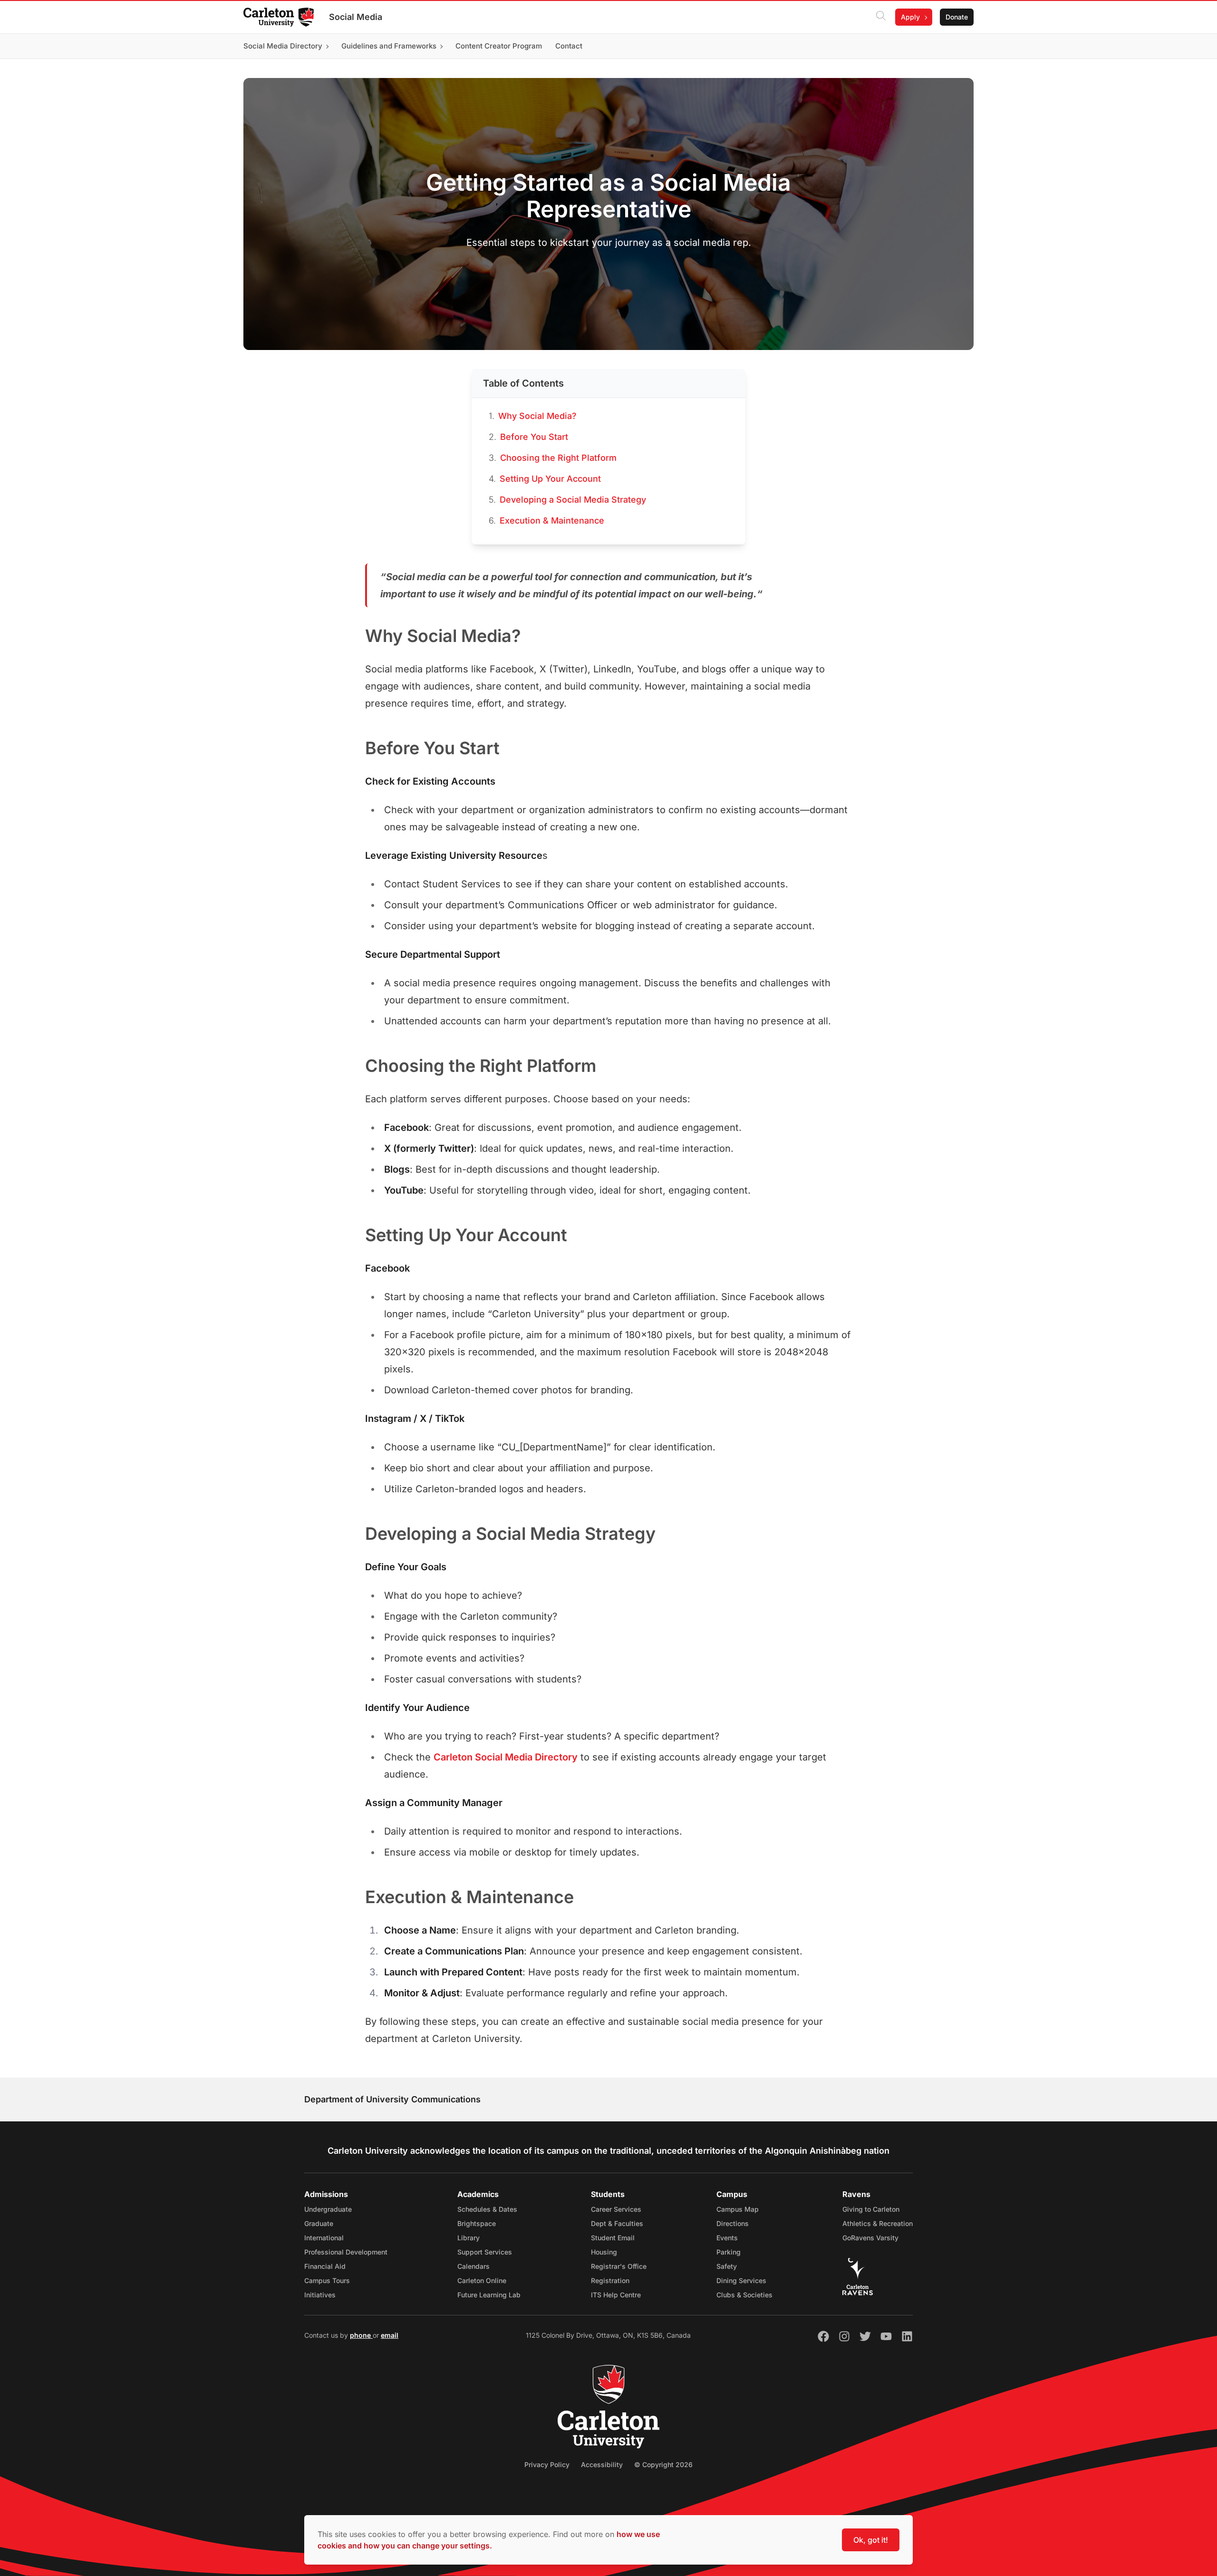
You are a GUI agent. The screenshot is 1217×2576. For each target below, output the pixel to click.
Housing (604, 2252)
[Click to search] (881, 17)
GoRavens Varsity (870, 2238)
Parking (729, 2252)
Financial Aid (325, 2266)
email (390, 2335)
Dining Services (741, 2280)
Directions (733, 2223)
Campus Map (738, 2209)
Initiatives (320, 2295)
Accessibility (602, 2464)
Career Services (616, 2209)
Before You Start (534, 437)
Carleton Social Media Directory (506, 1757)
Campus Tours (327, 2280)
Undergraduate (328, 2209)
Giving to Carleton (871, 2209)
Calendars (473, 2266)
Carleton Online (482, 2280)
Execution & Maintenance (552, 520)
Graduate (319, 2223)
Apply (910, 17)
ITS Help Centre (616, 2295)
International (324, 2238)
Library (468, 2238)
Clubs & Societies (744, 2295)
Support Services (485, 2252)
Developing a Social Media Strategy (573, 500)
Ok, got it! (871, 2540)
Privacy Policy (547, 2464)
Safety (727, 2266)
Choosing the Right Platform (558, 458)
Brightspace (477, 2223)
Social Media (356, 17)
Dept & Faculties (617, 2223)
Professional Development (346, 2252)
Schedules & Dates (487, 2209)
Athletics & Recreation (878, 2223)
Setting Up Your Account (550, 479)
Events (727, 2238)
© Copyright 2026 (663, 2464)
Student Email (613, 2238)
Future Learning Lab (489, 2295)
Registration (610, 2280)
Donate (957, 17)
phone (361, 2335)
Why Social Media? (537, 416)
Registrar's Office (619, 2266)
